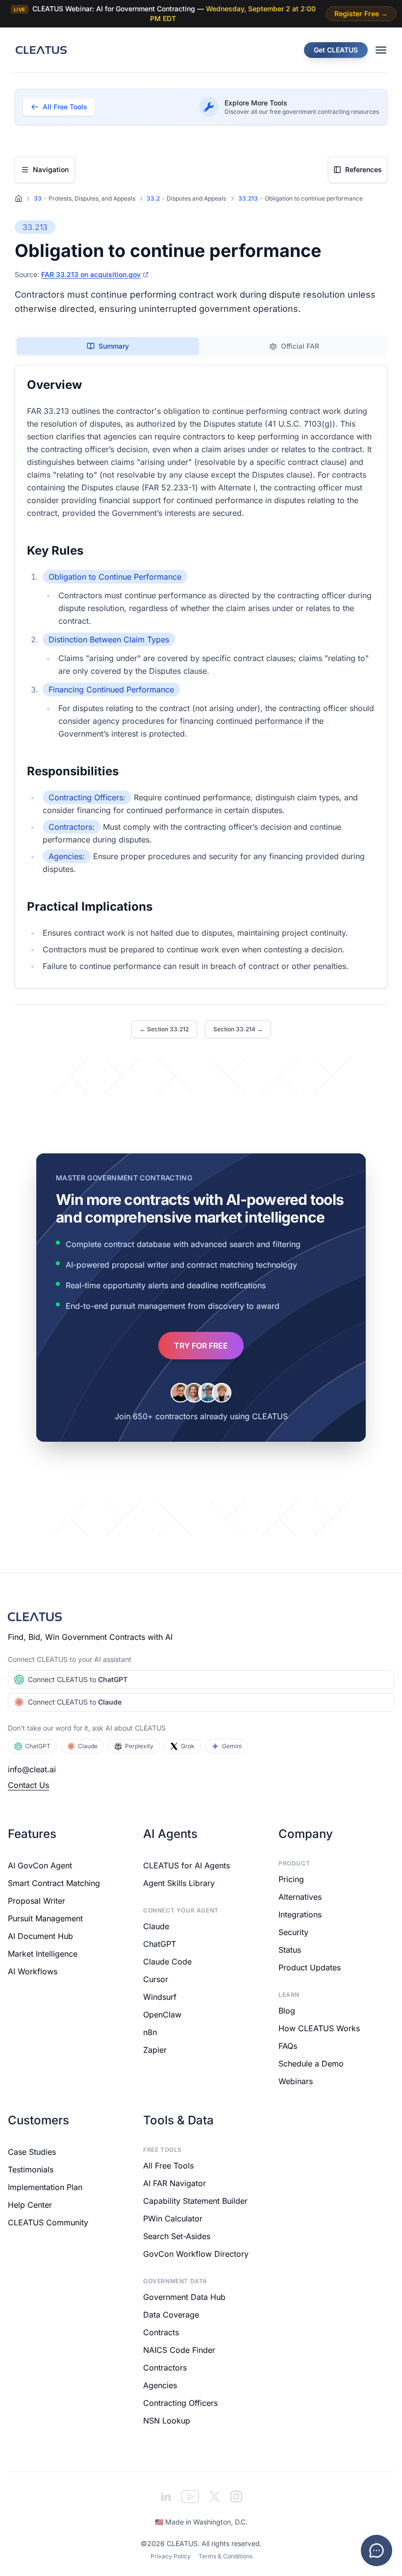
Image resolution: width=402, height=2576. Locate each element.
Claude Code (167, 1962)
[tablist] (201, 346)
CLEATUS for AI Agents (187, 1865)
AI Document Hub (40, 1936)
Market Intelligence (43, 1954)
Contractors (165, 2368)
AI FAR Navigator (175, 2183)
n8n (150, 2032)
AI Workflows (33, 1971)
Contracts (161, 2332)
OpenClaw (162, 2015)
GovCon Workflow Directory (196, 2254)
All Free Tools (168, 2166)
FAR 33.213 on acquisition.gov (91, 274)
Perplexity (139, 1746)
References (364, 169)
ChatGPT (38, 1746)
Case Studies (32, 2152)
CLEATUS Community (48, 2222)
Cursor (156, 1979)
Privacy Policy (170, 2556)
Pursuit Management (45, 1918)
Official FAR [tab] (300, 346)
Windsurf (160, 1997)
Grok (188, 1746)
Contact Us (28, 1785)
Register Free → (361, 13)
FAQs (288, 2046)
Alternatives (300, 1897)
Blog (287, 2011)
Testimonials (31, 2169)
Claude (88, 1746)
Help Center (30, 2205)
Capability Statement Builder (195, 2201)
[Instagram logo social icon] (236, 2497)
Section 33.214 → (238, 1029)
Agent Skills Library (179, 1883)
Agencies (160, 2385)
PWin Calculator (173, 2219)
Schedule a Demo (311, 2064)
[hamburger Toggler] (381, 50)
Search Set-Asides (177, 2236)
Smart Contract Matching (54, 1883)
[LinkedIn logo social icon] (166, 2497)
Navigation (51, 169)
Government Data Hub (184, 2297)
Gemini (232, 1746)
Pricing (291, 1879)
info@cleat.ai (32, 1769)
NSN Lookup (167, 2421)
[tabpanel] (201, 677)
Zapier (155, 2050)
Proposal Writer (37, 1901)
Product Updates (310, 1967)
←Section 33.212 (164, 1029)
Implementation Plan (45, 2187)
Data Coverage (171, 2315)
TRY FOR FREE (201, 1346)
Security (293, 1932)
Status (290, 1950)
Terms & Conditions (225, 2556)
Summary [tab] (114, 346)
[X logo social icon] (215, 2497)
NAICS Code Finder (179, 2350)
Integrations (300, 1914)
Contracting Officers (180, 2403)
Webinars (296, 2081)
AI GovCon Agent (40, 1865)
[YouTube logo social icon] (190, 2497)
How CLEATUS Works (319, 2028)
